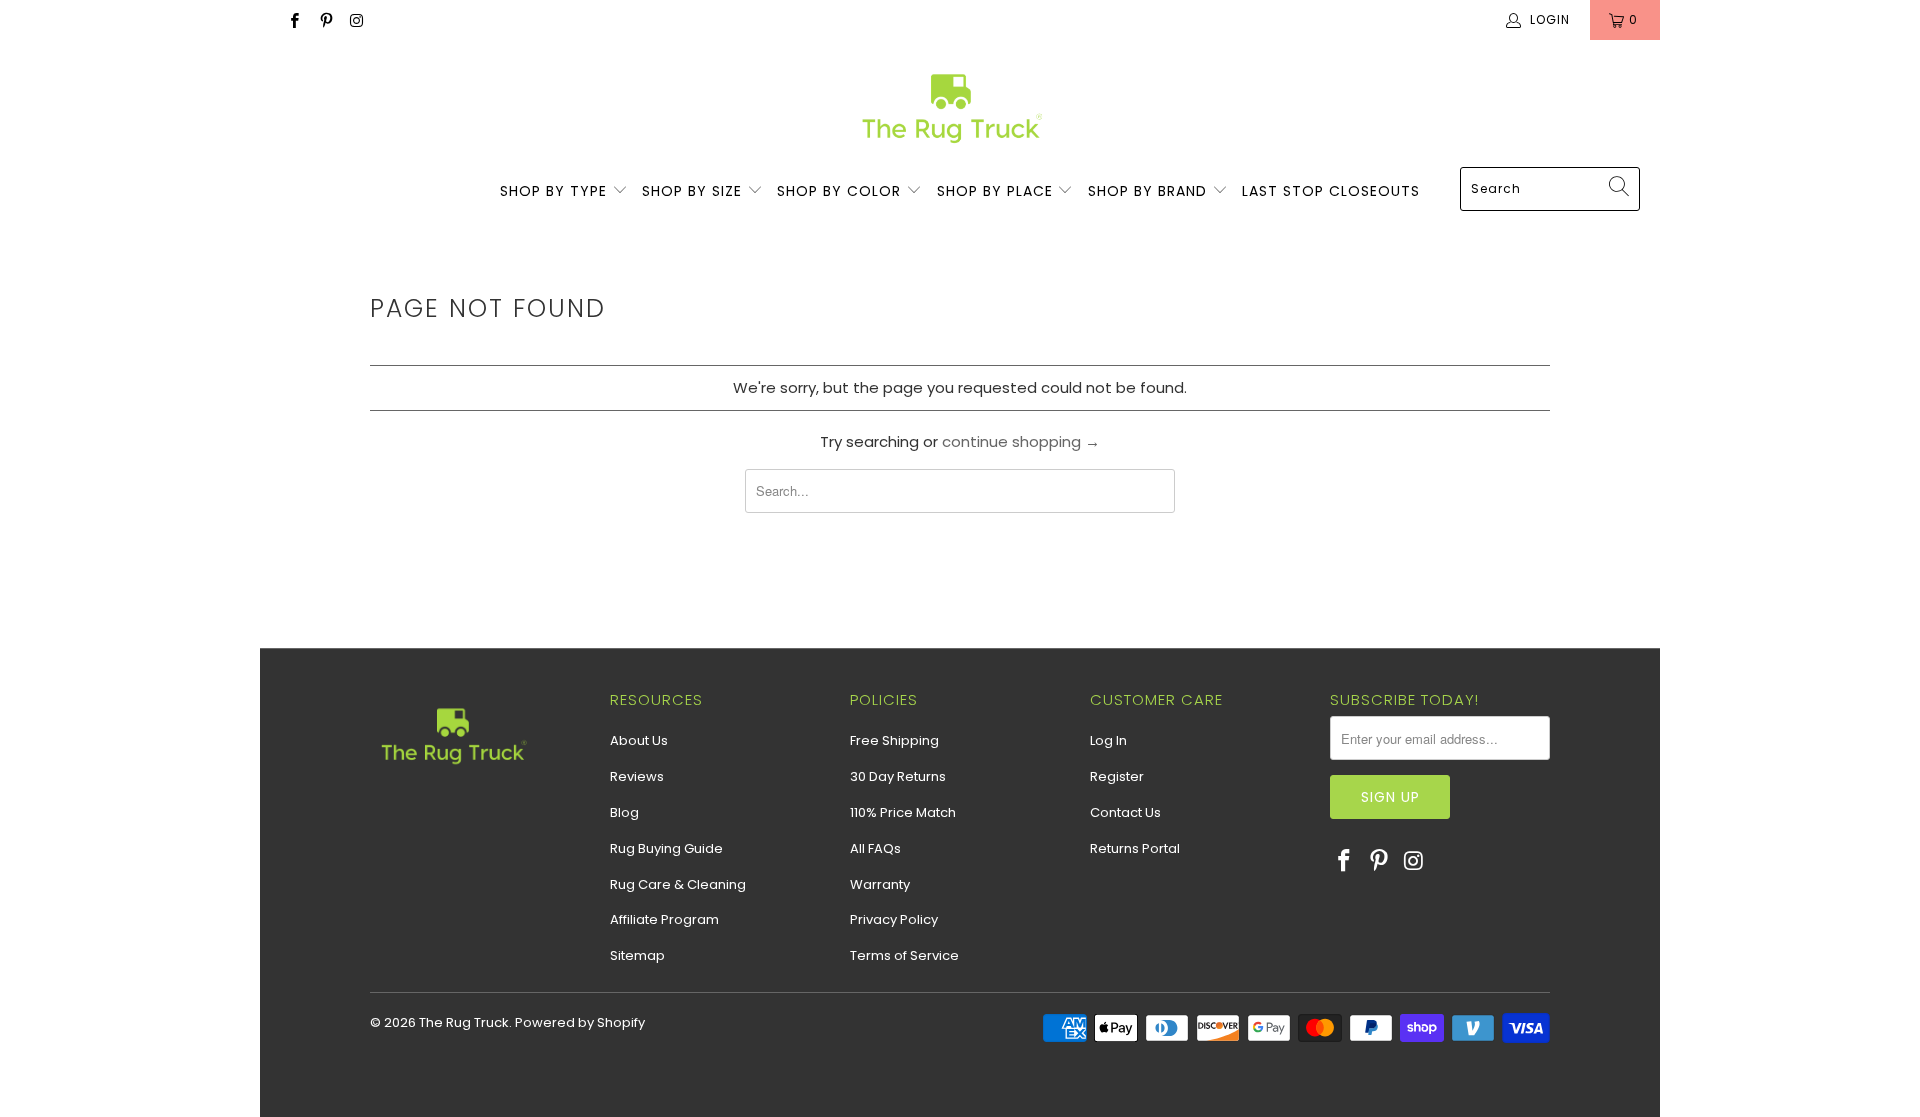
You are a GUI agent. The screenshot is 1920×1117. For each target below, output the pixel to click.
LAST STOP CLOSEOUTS (1331, 191)
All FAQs (875, 848)
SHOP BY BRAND (1150, 191)
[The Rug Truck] (950, 108)
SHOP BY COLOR (841, 191)
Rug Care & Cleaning (678, 884)
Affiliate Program (664, 919)
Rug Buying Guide (666, 848)
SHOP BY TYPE (556, 191)
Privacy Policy (894, 919)
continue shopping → (1021, 441)
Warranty (880, 884)
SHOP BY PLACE (997, 191)
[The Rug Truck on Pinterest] (324, 19)
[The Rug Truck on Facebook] (293, 19)
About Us (639, 740)
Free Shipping (894, 740)
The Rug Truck (464, 1022)
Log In (1108, 740)
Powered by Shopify (580, 1022)
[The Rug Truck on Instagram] (356, 19)
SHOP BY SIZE (694, 191)
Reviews (637, 776)
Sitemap (637, 955)
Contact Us (1125, 812)
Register (1117, 776)
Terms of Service (904, 955)
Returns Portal (1135, 848)
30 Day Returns (898, 776)
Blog (624, 812)
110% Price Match (903, 812)
